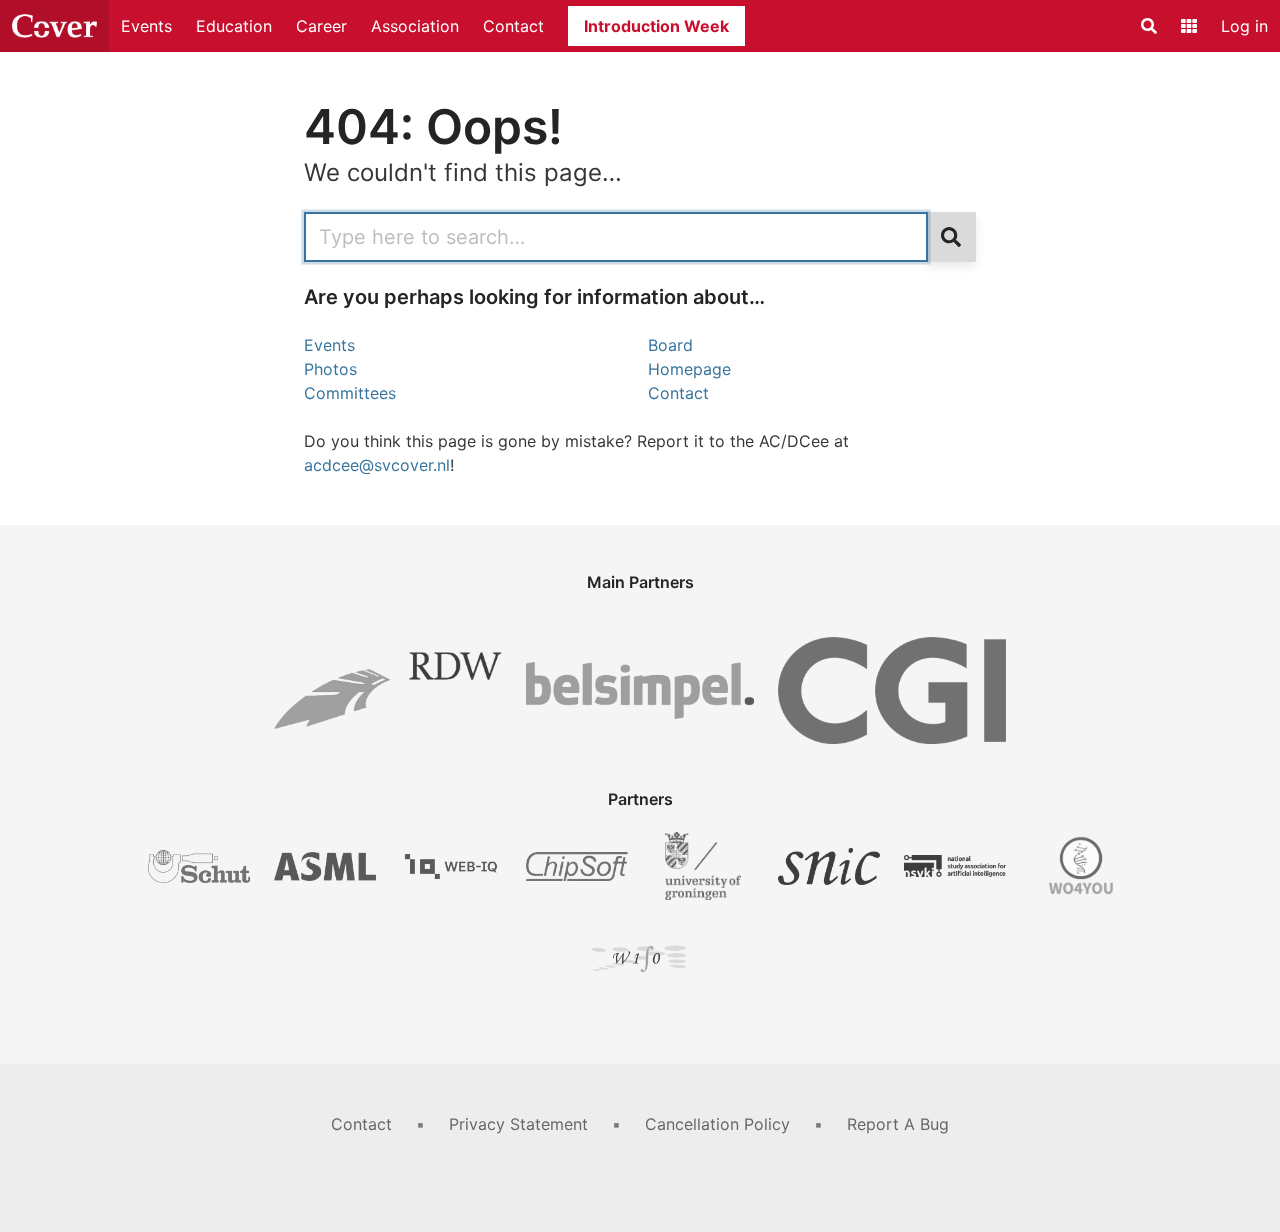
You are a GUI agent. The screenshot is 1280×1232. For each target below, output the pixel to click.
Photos (330, 369)
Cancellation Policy (717, 1124)
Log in (1244, 26)
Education (234, 26)
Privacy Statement (518, 1124)
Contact (513, 26)
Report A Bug (898, 1124)
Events (146, 26)
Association (415, 26)
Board (670, 345)
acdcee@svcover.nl (377, 465)
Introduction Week (656, 26)
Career (321, 26)
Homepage (689, 369)
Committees (350, 393)
